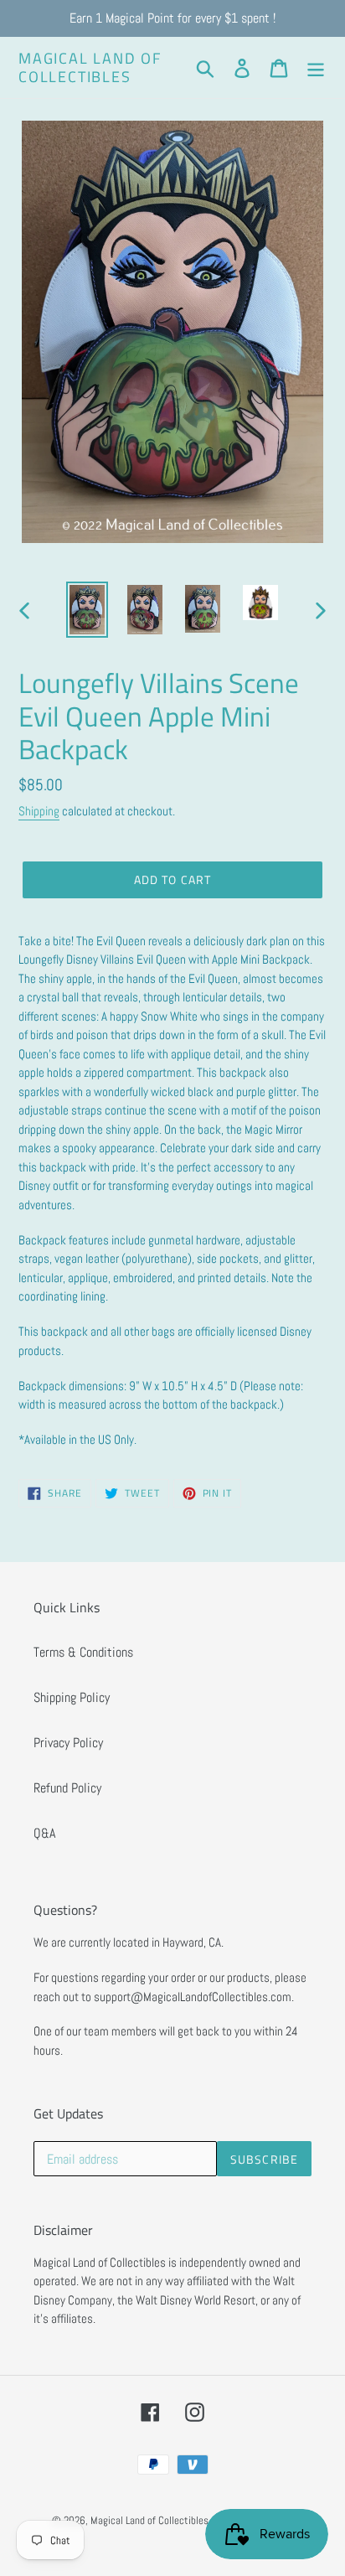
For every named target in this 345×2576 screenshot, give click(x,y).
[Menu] (316, 67)
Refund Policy (67, 1788)
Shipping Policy (72, 1697)
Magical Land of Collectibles (90, 67)
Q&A (44, 1833)
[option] (88, 610)
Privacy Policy (68, 1743)
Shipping (39, 811)
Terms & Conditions (83, 1652)
